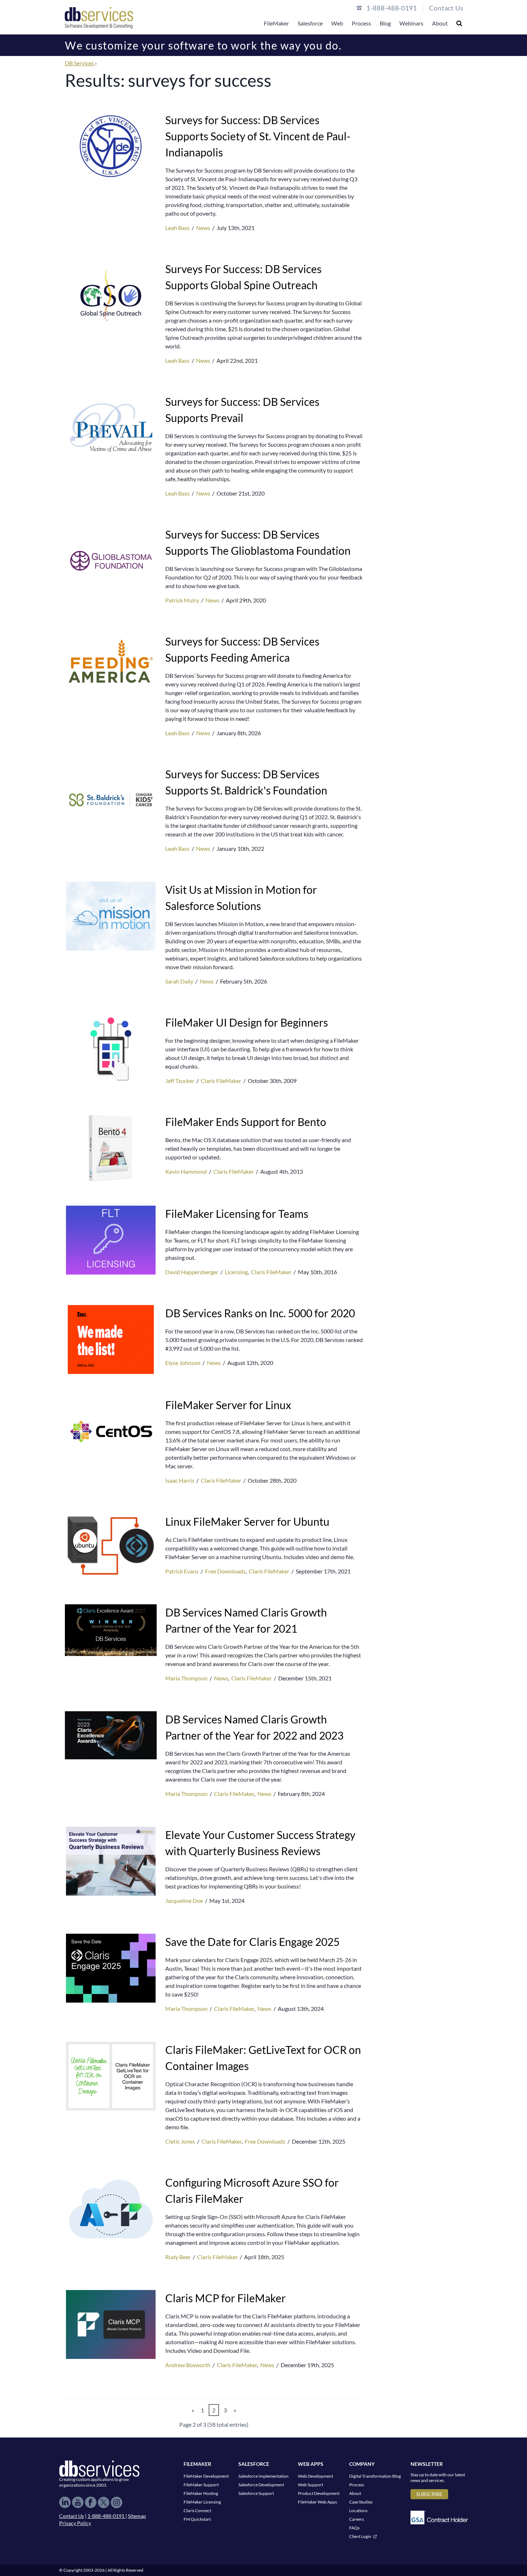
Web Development (315, 2476)
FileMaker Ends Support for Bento (246, 1122)
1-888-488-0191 (106, 2516)
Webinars (411, 23)
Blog (385, 23)
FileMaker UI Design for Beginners (247, 1022)
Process (361, 23)
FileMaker (276, 23)
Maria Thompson (187, 1678)
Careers (357, 2519)
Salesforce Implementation (263, 2476)
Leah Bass (178, 228)
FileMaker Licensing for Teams (237, 1214)
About (440, 23)
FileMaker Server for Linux (228, 1405)
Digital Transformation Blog (375, 2476)
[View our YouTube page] (78, 2502)
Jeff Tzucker (180, 1081)
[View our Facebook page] (91, 2502)
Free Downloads (225, 1571)
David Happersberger (192, 1272)
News (203, 228)
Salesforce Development (261, 2485)
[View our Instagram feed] (117, 2502)
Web (337, 23)
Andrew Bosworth (188, 2365)
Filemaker (197, 2464)
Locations (358, 2511)
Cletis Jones (181, 2141)
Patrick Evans (182, 1571)
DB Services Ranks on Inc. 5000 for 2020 (260, 1313)
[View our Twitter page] (104, 2502)
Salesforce (310, 23)
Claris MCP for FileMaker (225, 2298)
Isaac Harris (180, 1480)
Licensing (236, 1272)
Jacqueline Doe (185, 1901)
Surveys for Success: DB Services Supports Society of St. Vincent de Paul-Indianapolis (258, 136)
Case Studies (361, 2502)
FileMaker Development (206, 2476)
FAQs (354, 2528)
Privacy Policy (75, 2523)
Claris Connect (197, 2511)
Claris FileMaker (221, 1081)
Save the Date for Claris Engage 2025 (252, 1942)
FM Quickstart (197, 2519)
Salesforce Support (256, 2493)
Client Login (360, 2536)
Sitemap (137, 2516)
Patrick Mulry (183, 600)
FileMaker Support (201, 2485)
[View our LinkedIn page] (65, 2502)
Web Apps (311, 2464)
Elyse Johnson (183, 1363)
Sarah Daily (180, 981)
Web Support (310, 2485)
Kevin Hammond (187, 1171)
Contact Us (446, 8)
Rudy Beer (179, 2257)
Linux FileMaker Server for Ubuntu (247, 1521)
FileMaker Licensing (202, 2502)
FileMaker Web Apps (317, 2502)
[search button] (459, 23)
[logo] (99, 17)
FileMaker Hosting (201, 2493)
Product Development (319, 2493)
